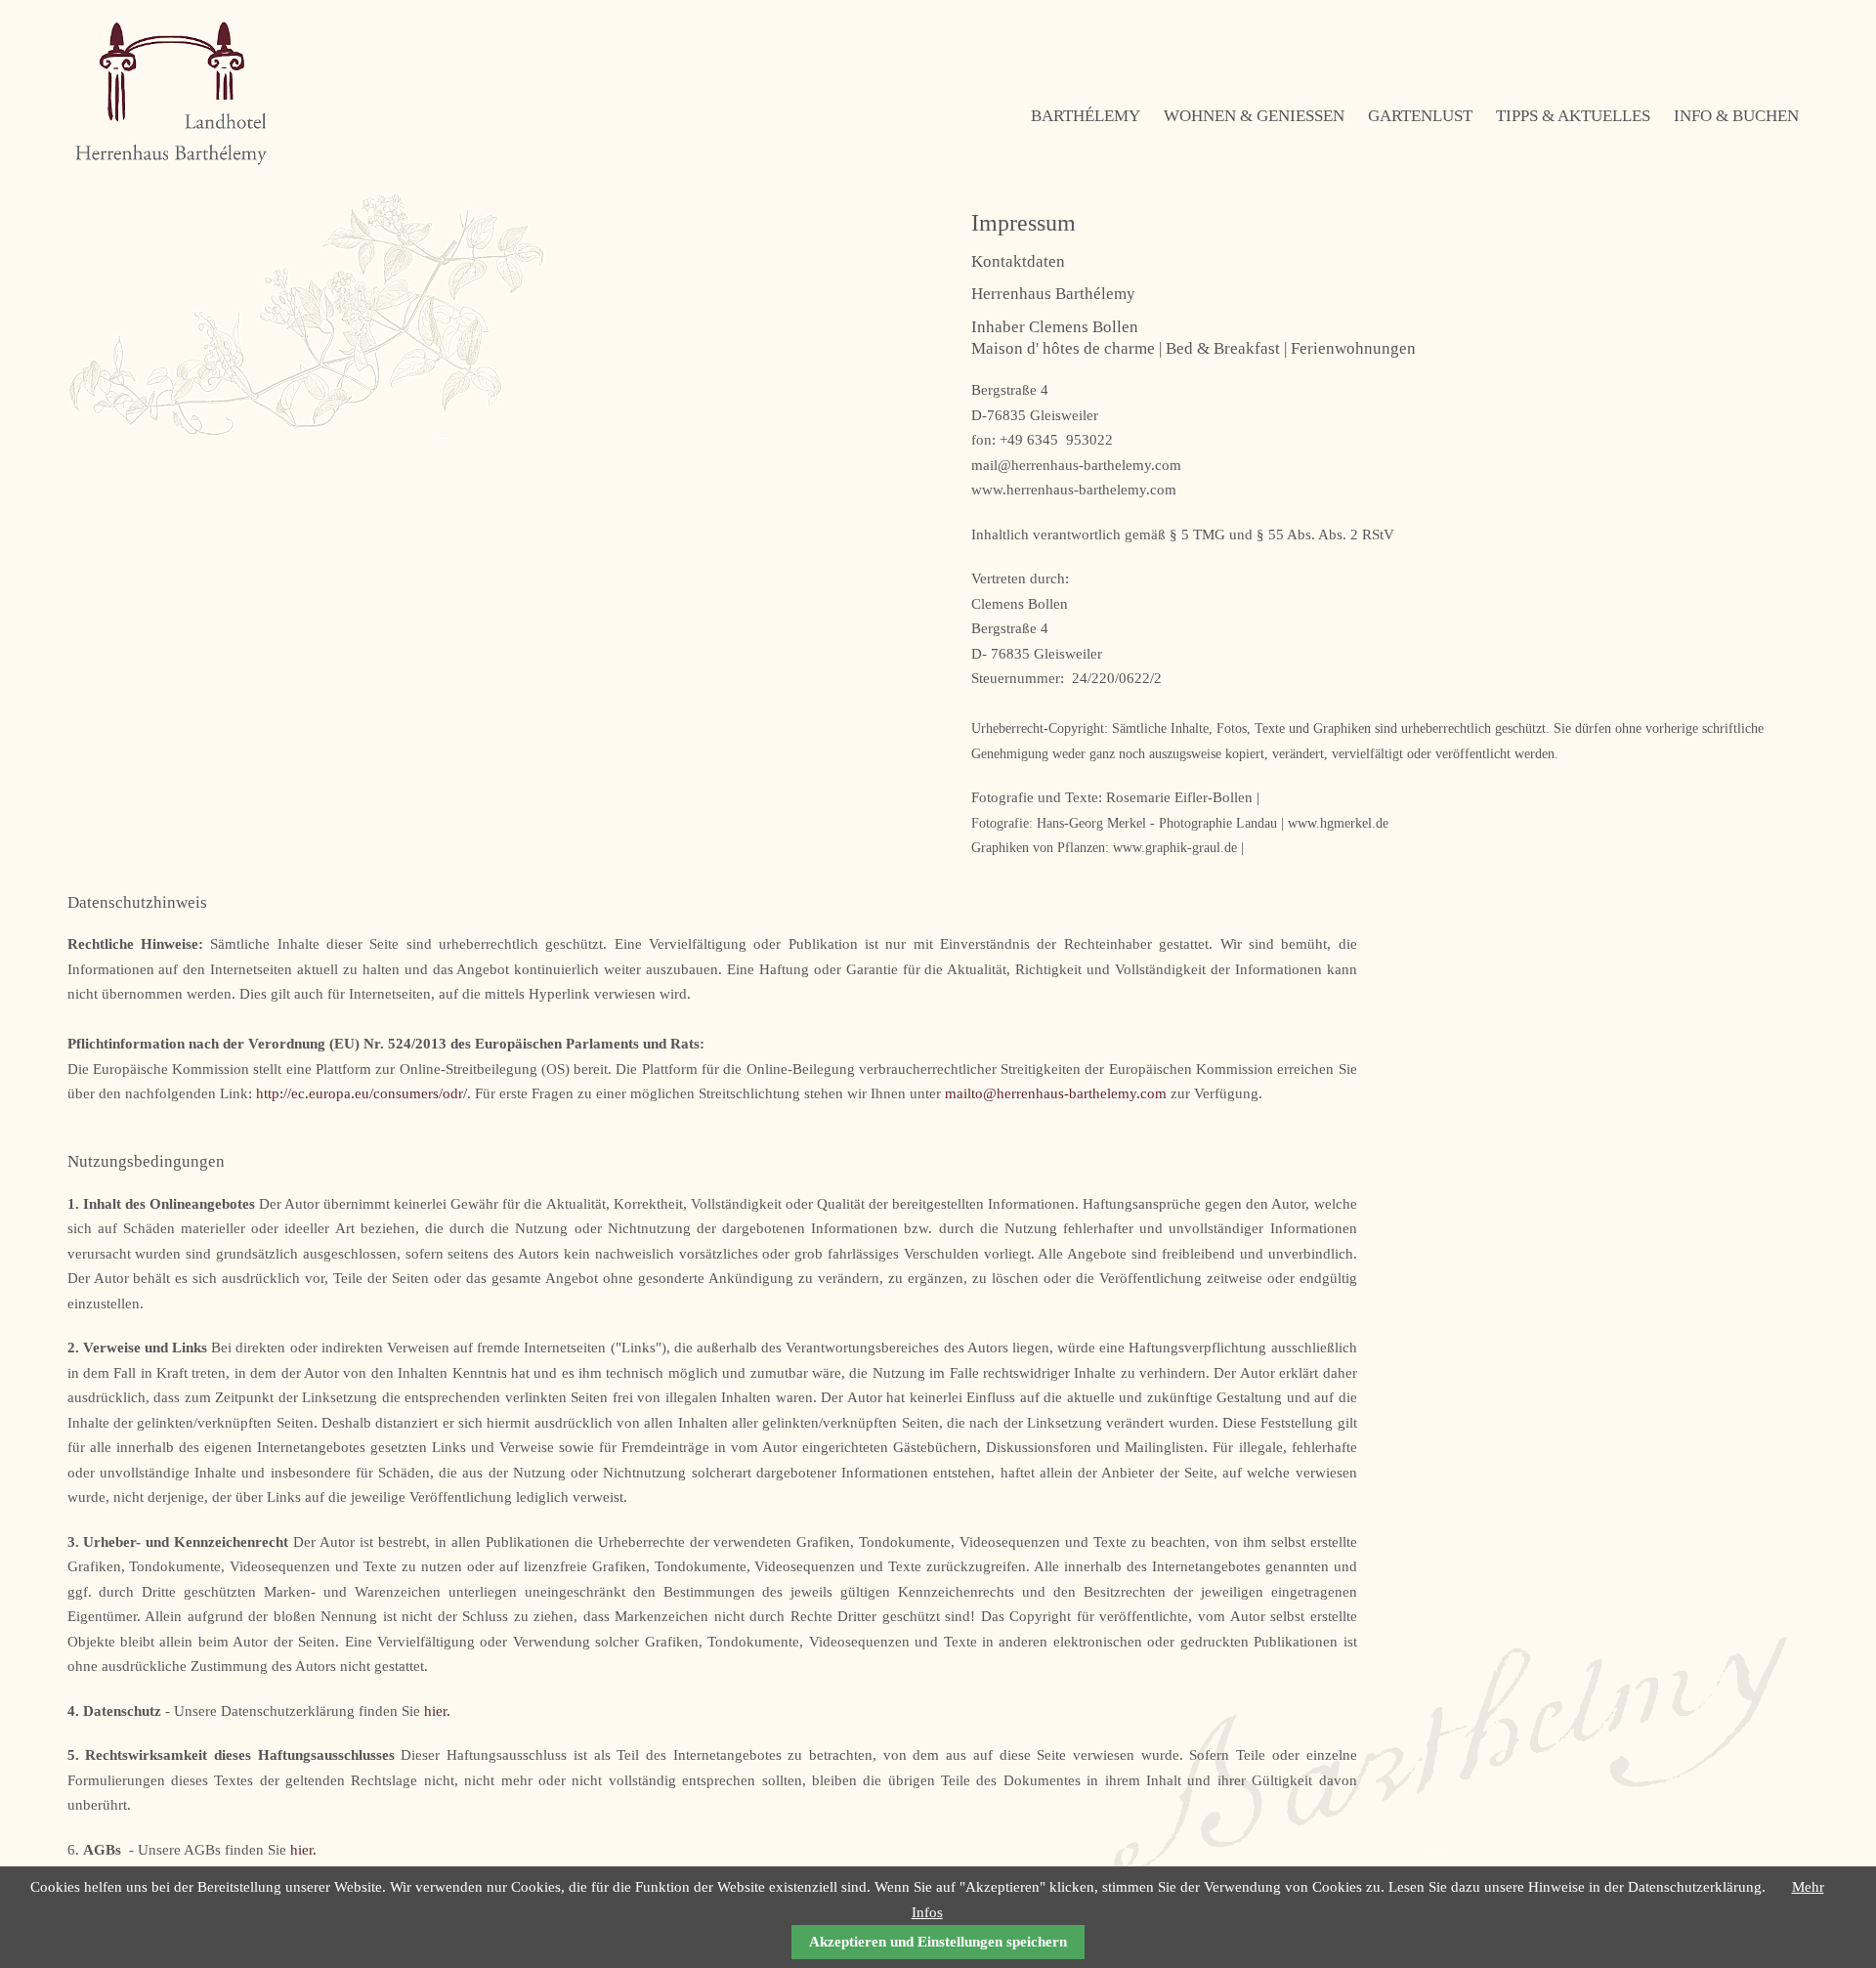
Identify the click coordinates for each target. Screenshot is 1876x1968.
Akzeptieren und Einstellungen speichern (938, 1942)
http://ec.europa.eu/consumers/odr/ (362, 1093)
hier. (437, 1711)
